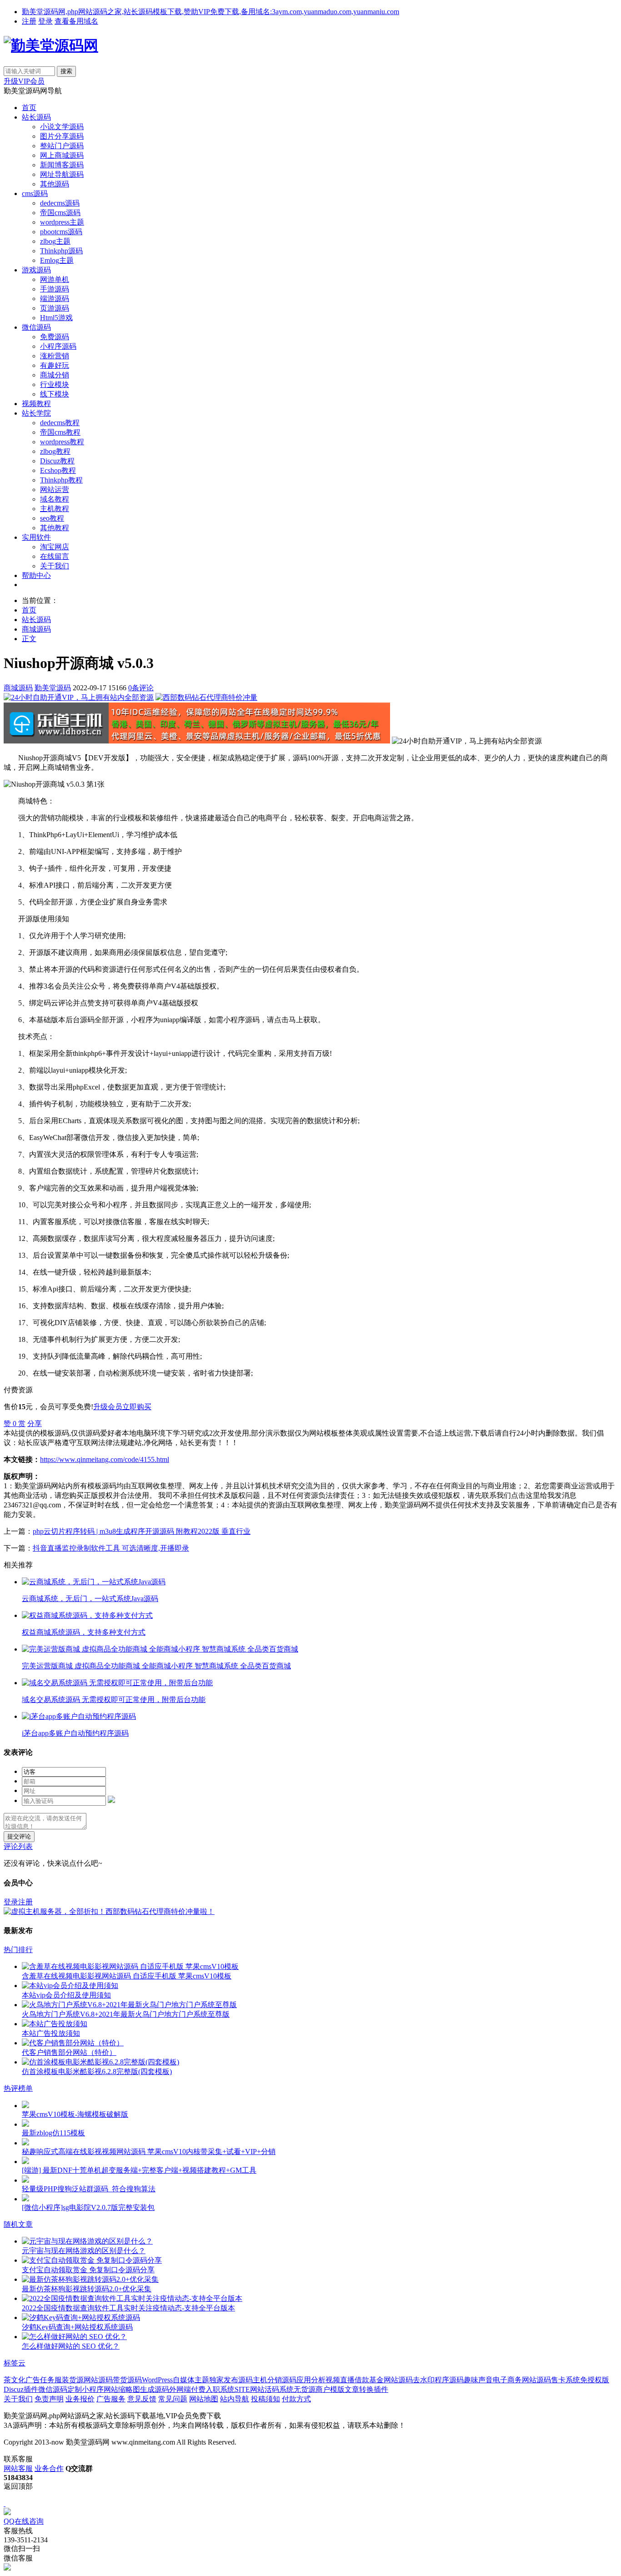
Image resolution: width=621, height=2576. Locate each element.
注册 (29, 21)
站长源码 (36, 117)
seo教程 (52, 518)
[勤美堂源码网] (51, 45)
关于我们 (55, 566)
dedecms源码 (60, 203)
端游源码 (55, 299)
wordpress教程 (62, 442)
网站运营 (55, 490)
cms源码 (35, 193)
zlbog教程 (55, 451)
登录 (45, 21)
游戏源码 (36, 270)
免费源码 (55, 337)
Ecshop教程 (58, 470)
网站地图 (204, 2399)
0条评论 (141, 688)
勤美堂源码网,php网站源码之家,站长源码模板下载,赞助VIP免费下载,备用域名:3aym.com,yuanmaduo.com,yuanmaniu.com (210, 12)
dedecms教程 (60, 423)
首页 (29, 108)
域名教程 (55, 499)
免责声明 (49, 2399)
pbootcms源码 (61, 232)
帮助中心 (36, 575)
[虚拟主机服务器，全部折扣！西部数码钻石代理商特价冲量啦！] (109, 1911)
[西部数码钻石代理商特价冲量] (206, 697)
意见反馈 (142, 2399)
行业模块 (55, 384)
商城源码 (36, 629)
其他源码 (55, 184)
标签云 (15, 2363)
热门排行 (18, 1950)
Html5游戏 (56, 318)
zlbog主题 (55, 241)
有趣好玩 (55, 365)
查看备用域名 (76, 21)
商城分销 (55, 375)
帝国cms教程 (60, 432)
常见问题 (173, 2399)
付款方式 (296, 2399)
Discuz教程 (57, 461)
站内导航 (235, 2399)
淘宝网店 (55, 547)
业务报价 (80, 2399)
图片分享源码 (62, 136)
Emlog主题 (57, 260)
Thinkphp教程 (61, 480)
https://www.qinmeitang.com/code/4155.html (105, 1459)
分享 (35, 1424)
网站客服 (18, 2468)
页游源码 (55, 308)
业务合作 (49, 2468)
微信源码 (36, 327)
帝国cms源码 (60, 213)
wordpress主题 (62, 222)
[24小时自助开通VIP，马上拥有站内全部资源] (79, 697)
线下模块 (55, 394)
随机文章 (18, 2224)
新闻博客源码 (62, 165)
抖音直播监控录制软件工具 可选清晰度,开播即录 (111, 1548)
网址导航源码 (62, 174)
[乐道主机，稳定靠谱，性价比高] (197, 741)
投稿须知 (265, 2399)
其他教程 (55, 528)
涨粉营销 (55, 356)
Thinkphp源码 (61, 251)
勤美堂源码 (53, 688)
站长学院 (36, 413)
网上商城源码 (62, 155)
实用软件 (36, 537)
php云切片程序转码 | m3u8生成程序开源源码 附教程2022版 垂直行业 (142, 1531)
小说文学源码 (62, 127)
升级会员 (108, 1407)
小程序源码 (58, 346)
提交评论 (19, 1836)
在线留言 (55, 556)
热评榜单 (18, 2088)
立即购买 (137, 1407)
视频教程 (36, 404)
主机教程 (55, 509)
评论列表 (18, 1846)
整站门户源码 (62, 146)
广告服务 (111, 2399)
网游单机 (55, 279)
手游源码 (55, 289)
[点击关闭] (5, 2503)
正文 (29, 639)
